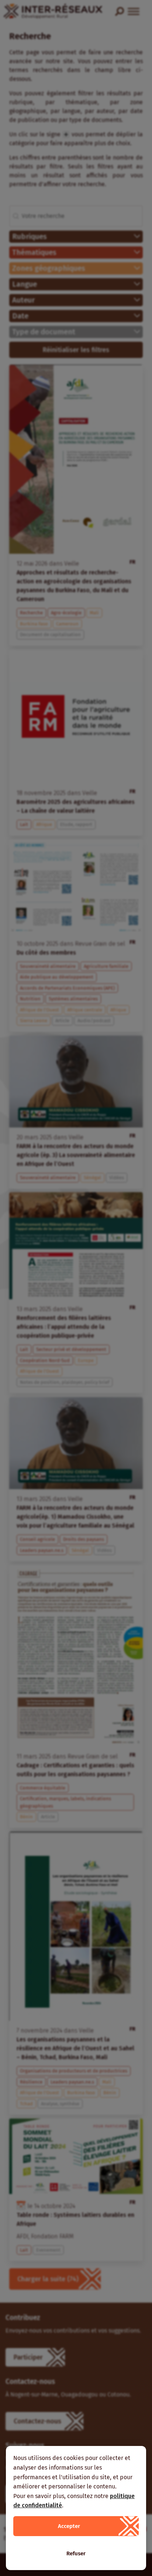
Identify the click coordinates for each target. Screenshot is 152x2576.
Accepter (69, 2526)
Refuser (76, 2553)
